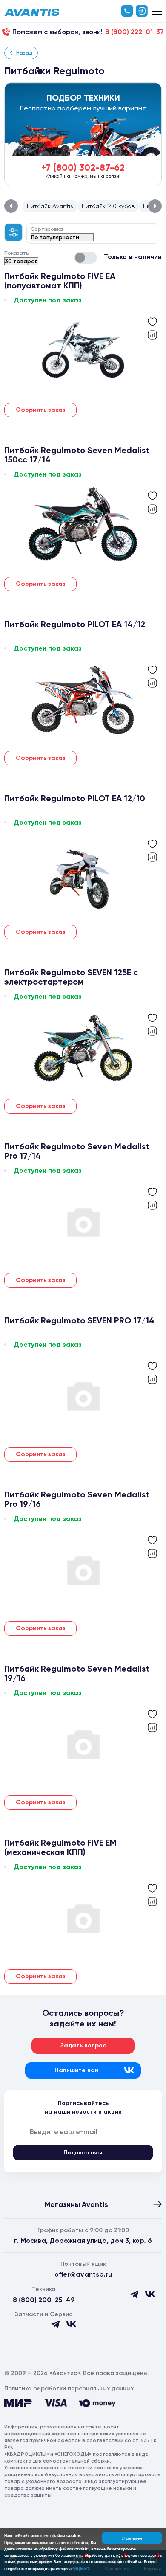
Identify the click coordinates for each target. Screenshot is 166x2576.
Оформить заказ (41, 410)
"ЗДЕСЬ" (81, 2568)
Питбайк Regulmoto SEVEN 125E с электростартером (71, 977)
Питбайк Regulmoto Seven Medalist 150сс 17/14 (77, 455)
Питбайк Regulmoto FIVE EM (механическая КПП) (60, 1847)
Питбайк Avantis (50, 206)
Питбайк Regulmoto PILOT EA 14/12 (75, 624)
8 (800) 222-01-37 (135, 32)
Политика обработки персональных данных (69, 2388)
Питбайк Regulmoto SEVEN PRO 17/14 (79, 1321)
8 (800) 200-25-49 (44, 2300)
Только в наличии (133, 257)
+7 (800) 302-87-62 (83, 167)
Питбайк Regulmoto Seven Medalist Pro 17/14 (77, 1151)
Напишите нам (77, 2070)
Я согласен (132, 2538)
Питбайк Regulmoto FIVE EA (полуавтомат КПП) (60, 281)
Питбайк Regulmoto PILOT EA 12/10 (75, 798)
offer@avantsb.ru (83, 2274)
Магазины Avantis (76, 2204)
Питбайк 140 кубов (108, 206)
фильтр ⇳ (14, 232)
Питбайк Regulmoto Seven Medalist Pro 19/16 (77, 1499)
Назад (24, 53)
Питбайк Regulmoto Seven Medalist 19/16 (77, 1673)
